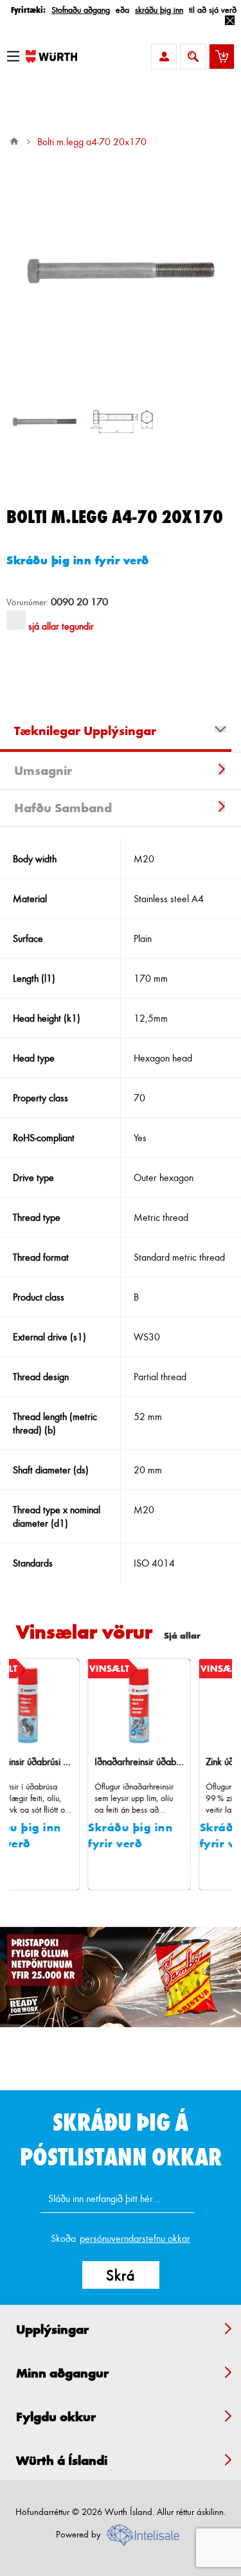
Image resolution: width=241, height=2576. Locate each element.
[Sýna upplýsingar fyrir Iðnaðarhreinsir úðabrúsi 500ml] (98, 1705)
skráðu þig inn (159, 9)
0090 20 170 (79, 601)
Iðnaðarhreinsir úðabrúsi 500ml (98, 1762)
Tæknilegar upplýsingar (85, 731)
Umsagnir (43, 770)
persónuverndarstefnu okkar (135, 2238)
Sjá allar (182, 1635)
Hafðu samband (63, 808)
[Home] (14, 141)
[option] (45, 422)
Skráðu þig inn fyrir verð (78, 560)
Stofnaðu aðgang (81, 9)
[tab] (121, 733)
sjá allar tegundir (61, 626)
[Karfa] (222, 57)
